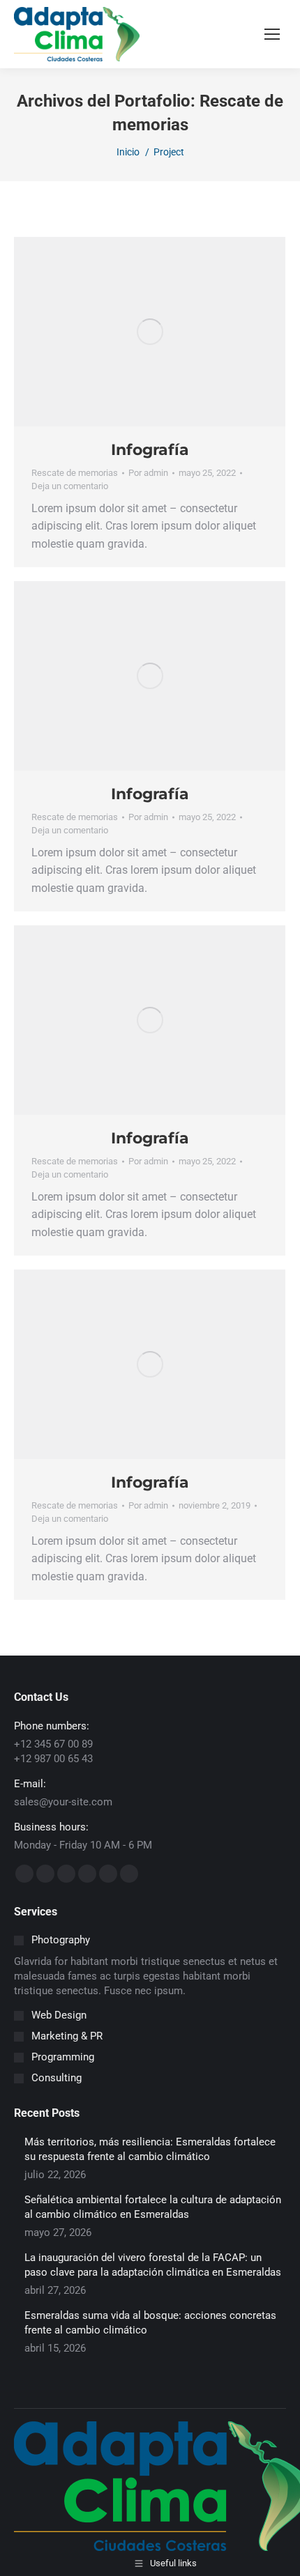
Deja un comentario (70, 486)
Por (148, 473)
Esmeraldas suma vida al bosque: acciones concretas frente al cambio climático (150, 2323)
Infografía (150, 450)
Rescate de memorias (75, 473)
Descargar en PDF (131, 332)
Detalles (169, 332)
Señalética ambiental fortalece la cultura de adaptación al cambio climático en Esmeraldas (153, 2207)
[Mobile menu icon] (272, 34)
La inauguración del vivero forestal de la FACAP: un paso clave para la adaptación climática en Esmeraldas (153, 2265)
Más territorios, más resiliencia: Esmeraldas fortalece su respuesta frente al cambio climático (150, 2149)
